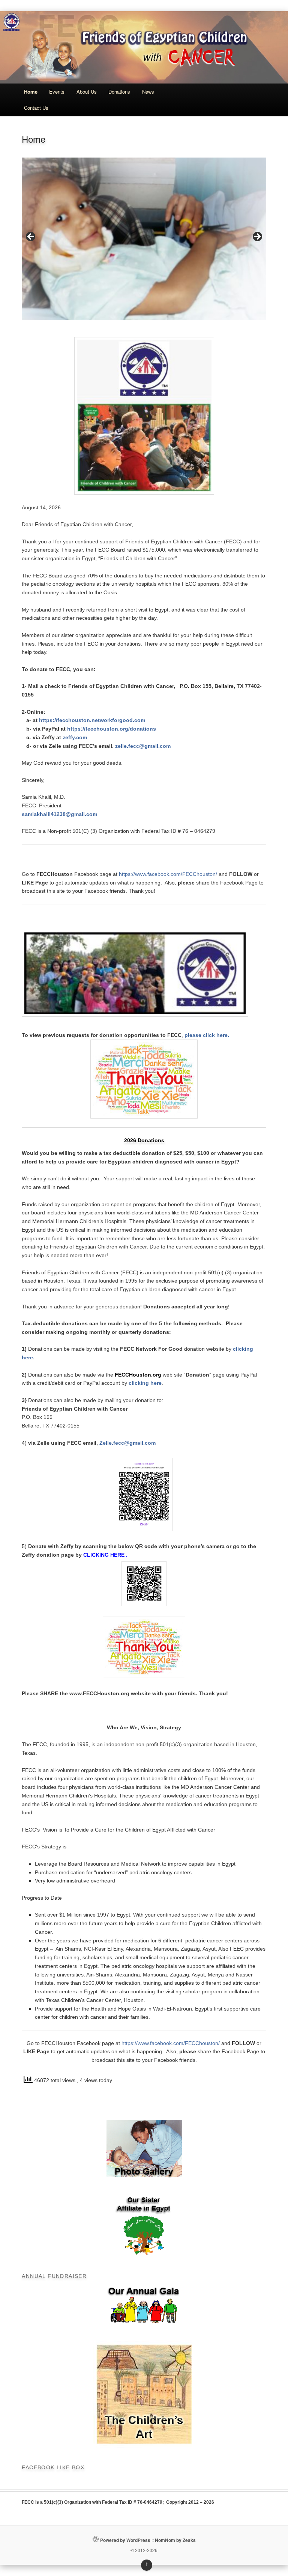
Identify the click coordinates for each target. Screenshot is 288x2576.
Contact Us (36, 108)
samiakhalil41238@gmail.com (59, 814)
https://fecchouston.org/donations (112, 729)
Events (57, 92)
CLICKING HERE (104, 1555)
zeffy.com (75, 737)
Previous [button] (31, 237)
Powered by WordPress (125, 2540)
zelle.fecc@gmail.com (143, 746)
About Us (87, 92)
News (148, 92)
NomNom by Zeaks (175, 2540)
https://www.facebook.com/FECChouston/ (168, 874)
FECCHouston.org (138, 1375)
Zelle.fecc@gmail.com (128, 1443)
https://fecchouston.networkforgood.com (92, 720)
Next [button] (257, 237)
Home (31, 92)
